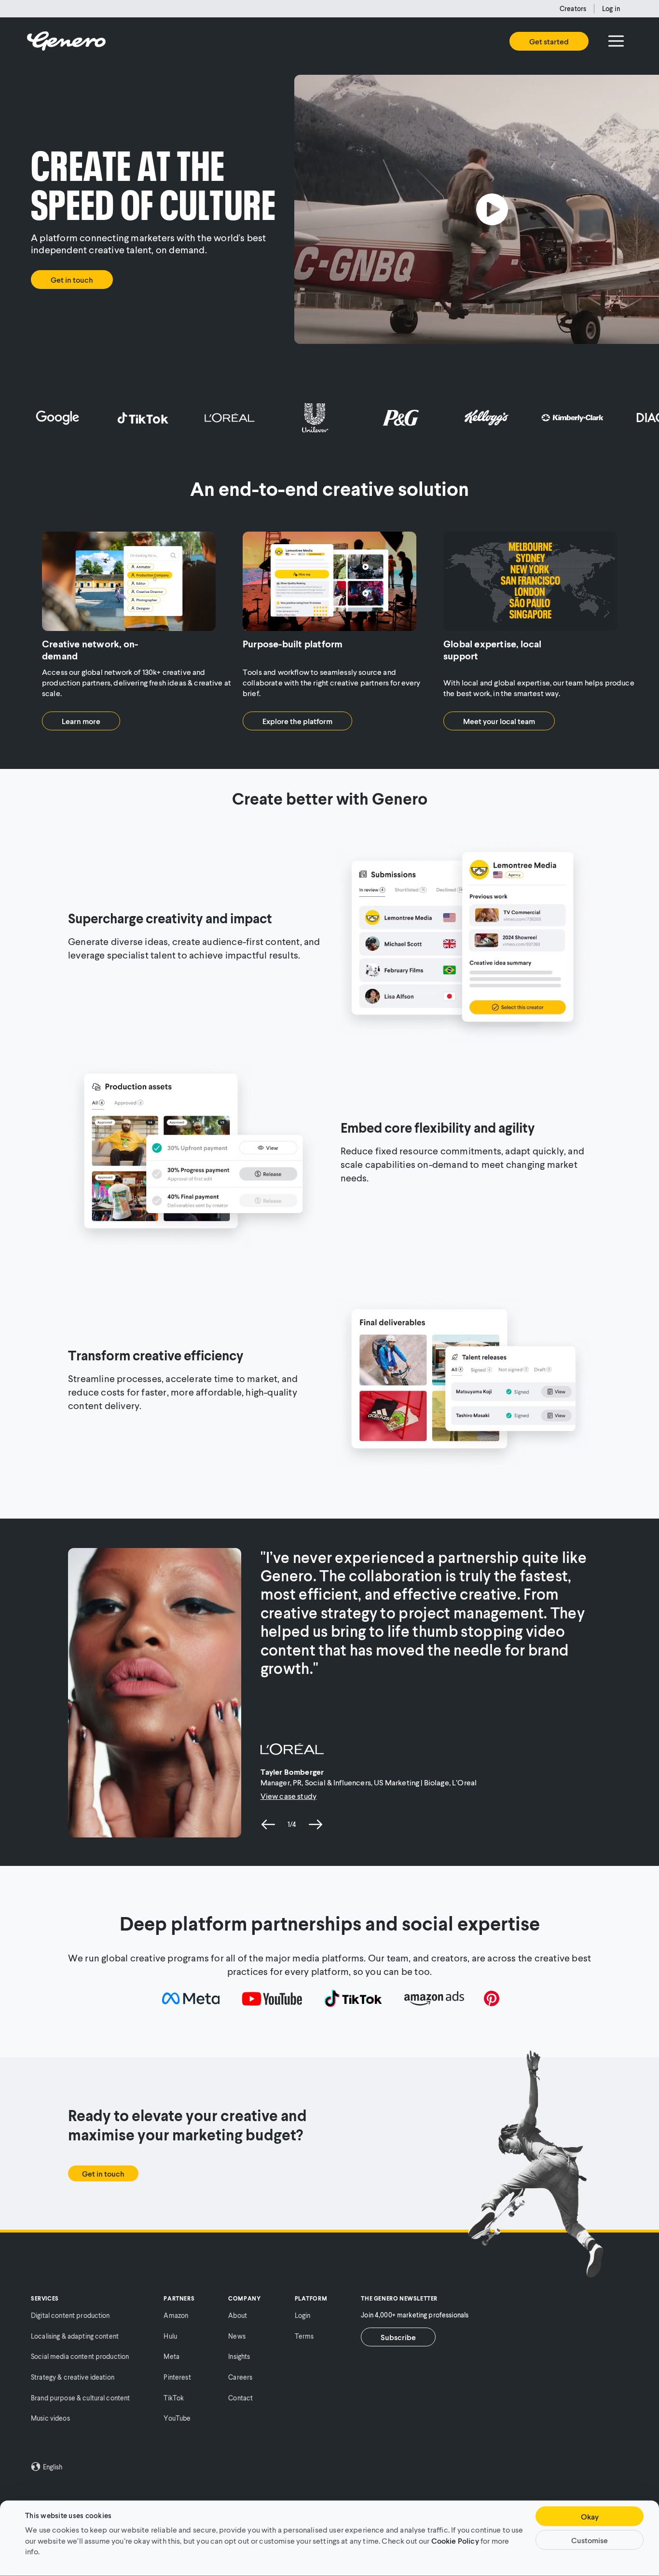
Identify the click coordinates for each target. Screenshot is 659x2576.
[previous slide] (268, 1824)
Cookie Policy (455, 2540)
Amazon (176, 2315)
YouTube (177, 2418)
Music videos (50, 2418)
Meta (172, 2356)
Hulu (170, 2336)
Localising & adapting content (75, 2336)
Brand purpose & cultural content (80, 2398)
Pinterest (177, 2377)
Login (303, 2315)
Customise (590, 2540)
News (237, 2336)
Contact (240, 2398)
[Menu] (616, 41)
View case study (288, 1796)
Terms (304, 2336)
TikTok (174, 2398)
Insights (239, 2356)
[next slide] (316, 1824)
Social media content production (80, 2356)
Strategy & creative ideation (73, 2377)
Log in (611, 8)
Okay (590, 2516)
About (238, 2315)
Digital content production (70, 2315)
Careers (240, 2377)
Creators (573, 8)
